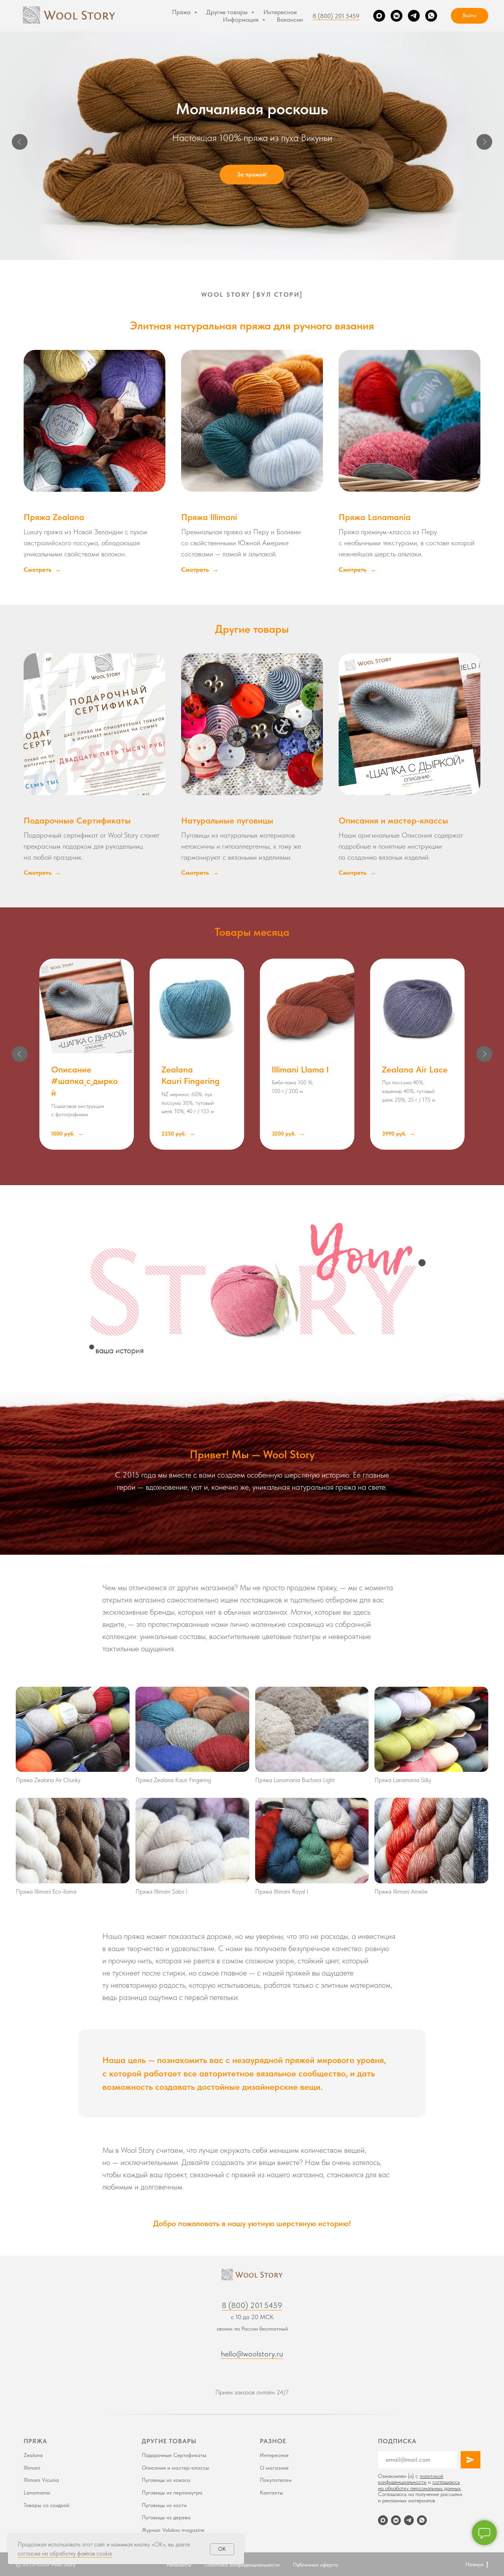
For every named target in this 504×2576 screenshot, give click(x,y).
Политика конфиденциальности (242, 2565)
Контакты (271, 2492)
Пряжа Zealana (54, 517)
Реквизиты (179, 2565)
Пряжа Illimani (209, 517)
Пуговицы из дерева (166, 2517)
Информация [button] (242, 20)
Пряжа (182, 12)
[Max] (379, 16)
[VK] (397, 16)
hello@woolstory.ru (252, 2354)
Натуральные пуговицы (227, 820)
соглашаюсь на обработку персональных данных (419, 2485)
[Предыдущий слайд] (20, 142)
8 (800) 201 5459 (336, 16)
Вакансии (290, 20)
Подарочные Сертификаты (77, 820)
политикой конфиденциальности (411, 2479)
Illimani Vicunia (41, 2480)
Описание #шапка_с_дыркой (84, 1081)
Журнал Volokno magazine (173, 2530)
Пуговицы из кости (164, 2505)
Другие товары (228, 12)
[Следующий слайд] (484, 142)
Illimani (32, 2468)
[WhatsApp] (431, 16)
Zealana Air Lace (415, 1069)
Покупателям (276, 2480)
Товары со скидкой (46, 2505)
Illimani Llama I (300, 1069)
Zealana (33, 2455)
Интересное (280, 12)
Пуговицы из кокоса (166, 2480)
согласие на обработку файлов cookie (65, 2554)
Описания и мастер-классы (393, 820)
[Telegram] (414, 16)
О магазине (274, 2468)
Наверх (474, 2564)
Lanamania (37, 2492)
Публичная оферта (315, 2565)
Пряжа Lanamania (375, 517)
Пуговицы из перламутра (172, 2492)
